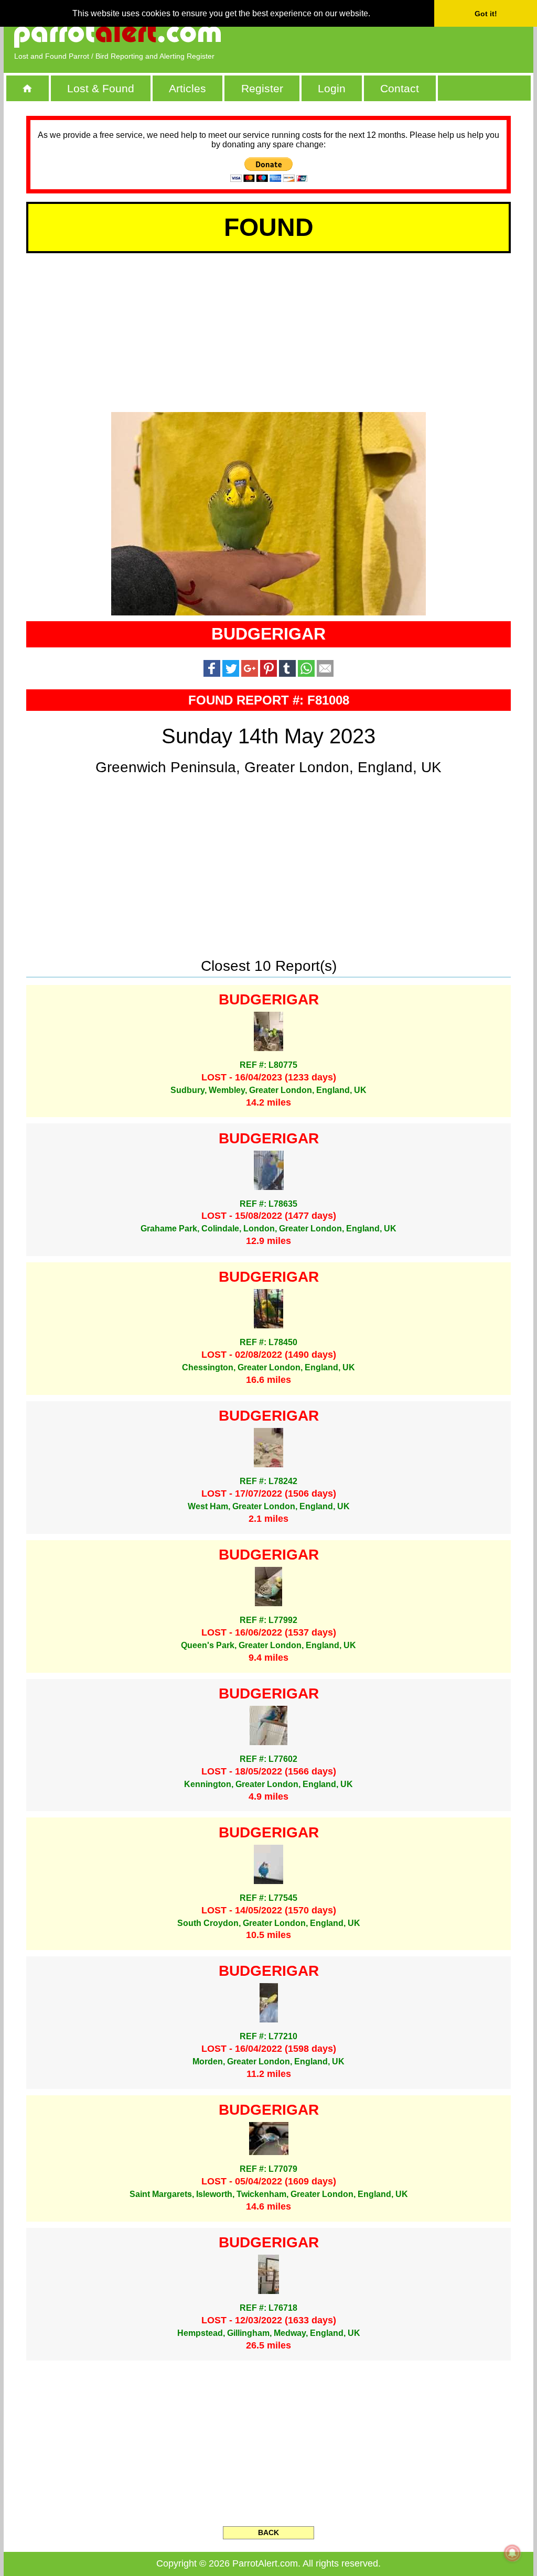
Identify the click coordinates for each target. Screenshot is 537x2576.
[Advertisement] (402, 34)
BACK (268, 2532)
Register (262, 88)
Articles (187, 88)
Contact (400, 88)
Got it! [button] (486, 14)
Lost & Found (101, 88)
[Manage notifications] (512, 2553)
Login (332, 88)
